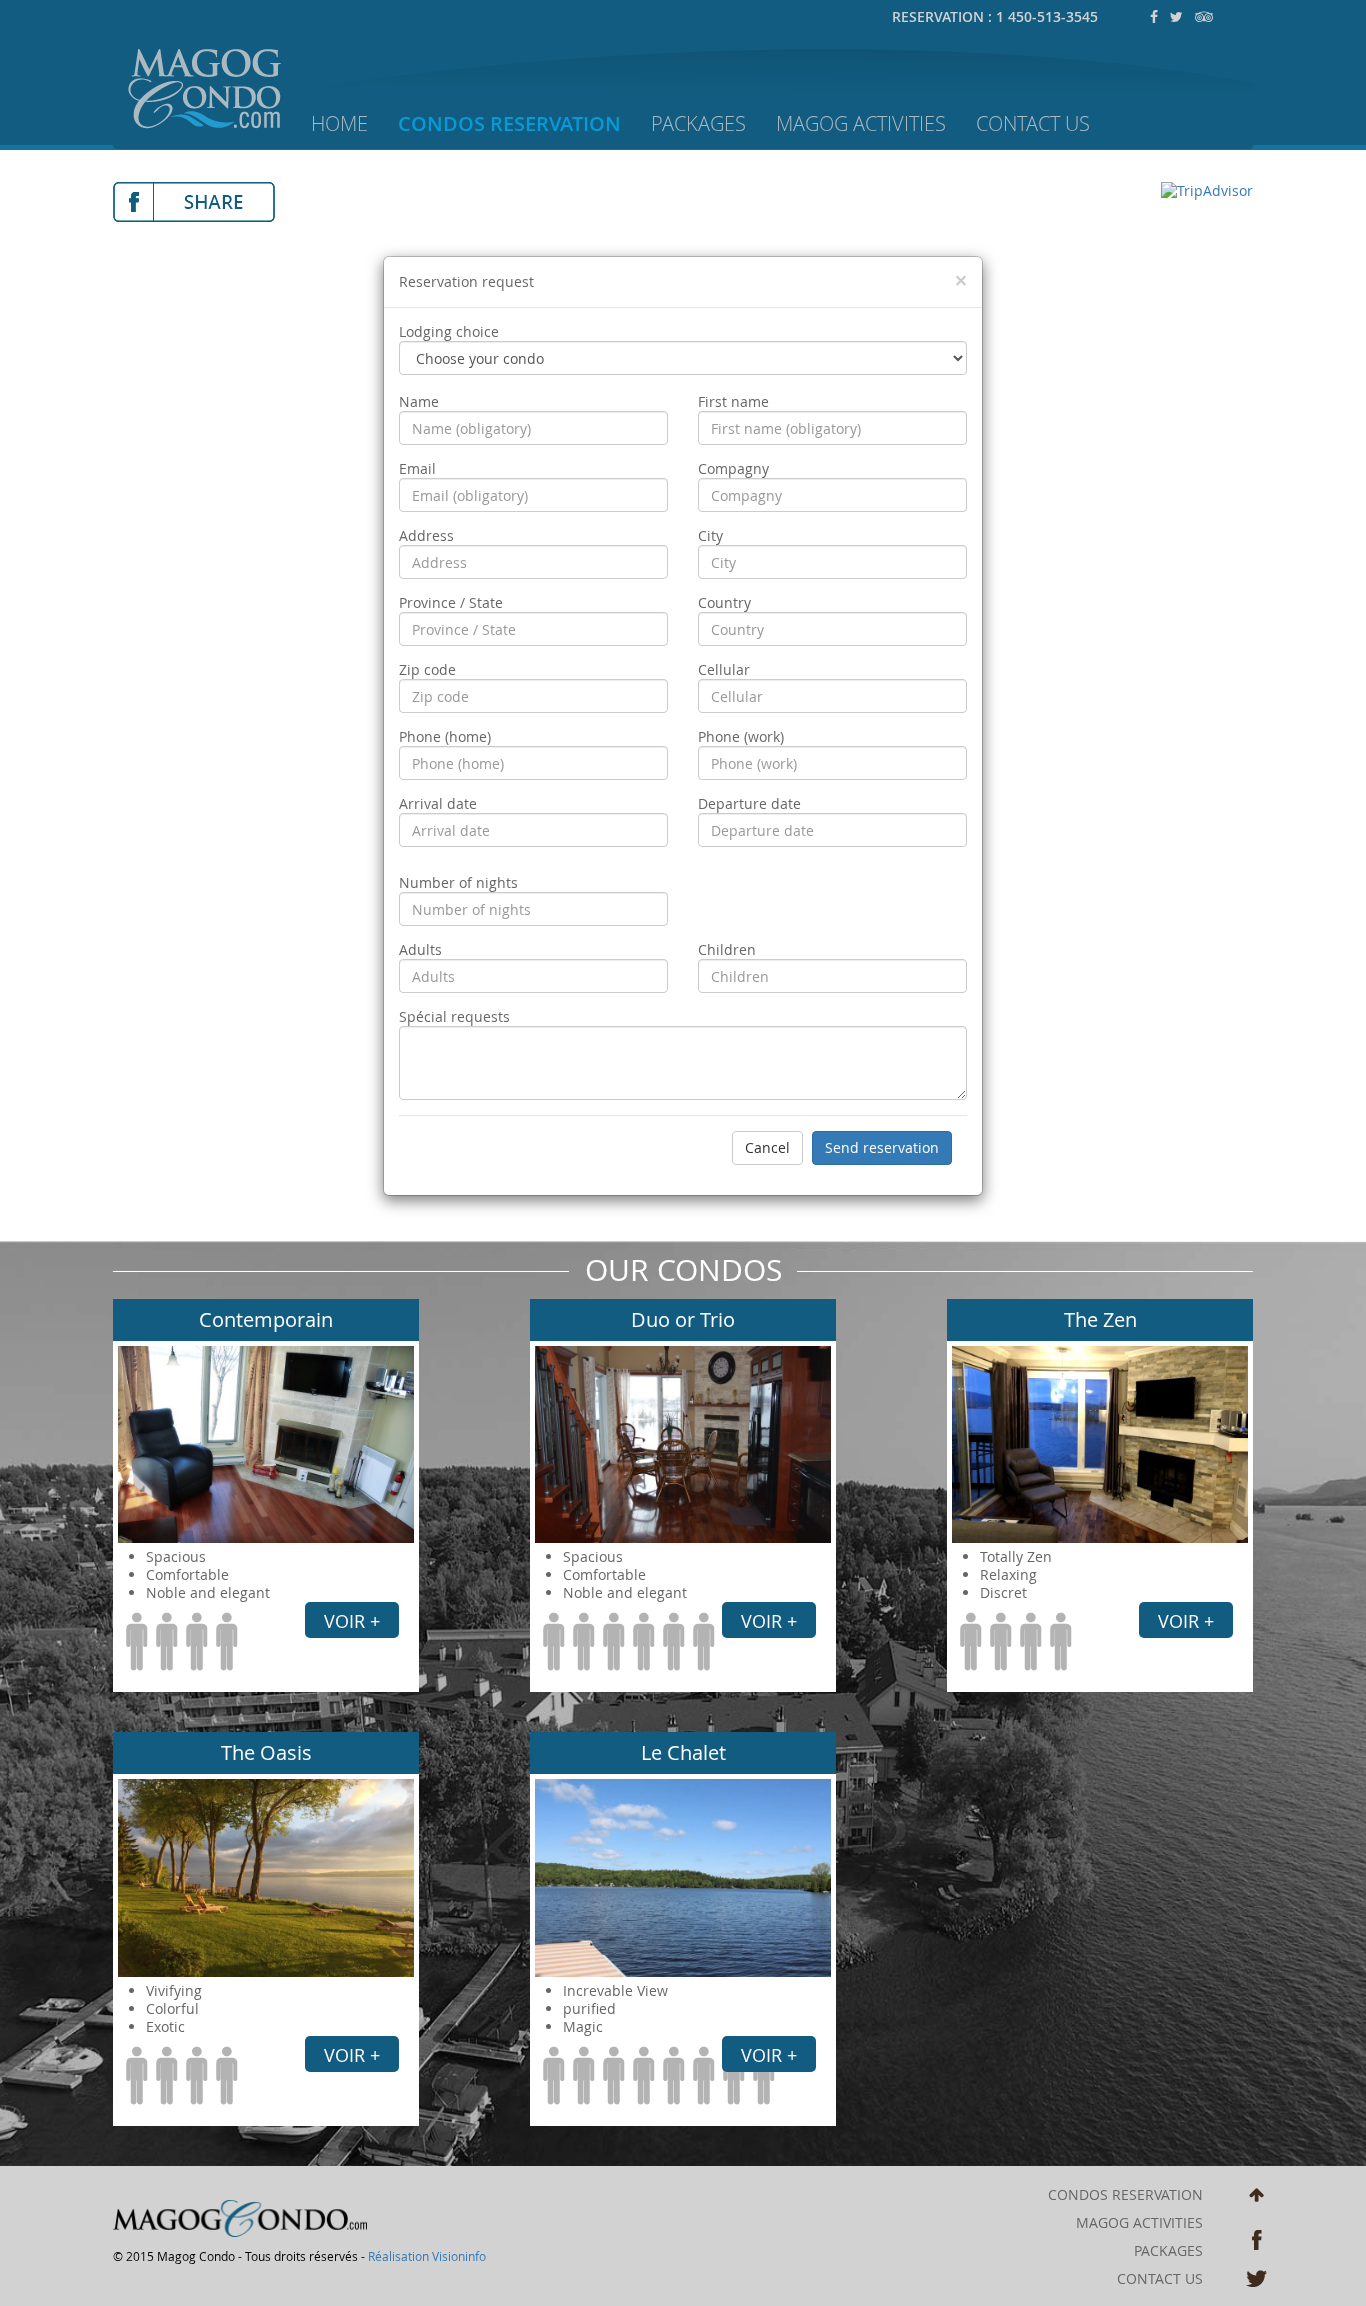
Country (724, 603)
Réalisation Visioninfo (427, 2256)
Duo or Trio (683, 1319)
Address (426, 536)
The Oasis (266, 1752)
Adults (420, 950)
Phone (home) (445, 737)
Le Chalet (683, 1752)
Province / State (451, 603)
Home (339, 123)
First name (733, 402)
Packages (698, 123)
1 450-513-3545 (1047, 16)
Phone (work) (741, 737)
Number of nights (458, 883)
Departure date (749, 804)
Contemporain (266, 1319)
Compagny (733, 469)
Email (417, 469)
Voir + (352, 1621)
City (710, 536)
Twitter (1256, 2280)
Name (419, 402)
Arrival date (438, 804)
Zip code (427, 670)
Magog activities (861, 123)
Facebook (1256, 2239)
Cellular (724, 670)
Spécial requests (454, 1017)
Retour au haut (1256, 2198)
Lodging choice (449, 332)
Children (727, 950)
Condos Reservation (509, 123)
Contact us (1033, 123)
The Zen (1100, 1319)
